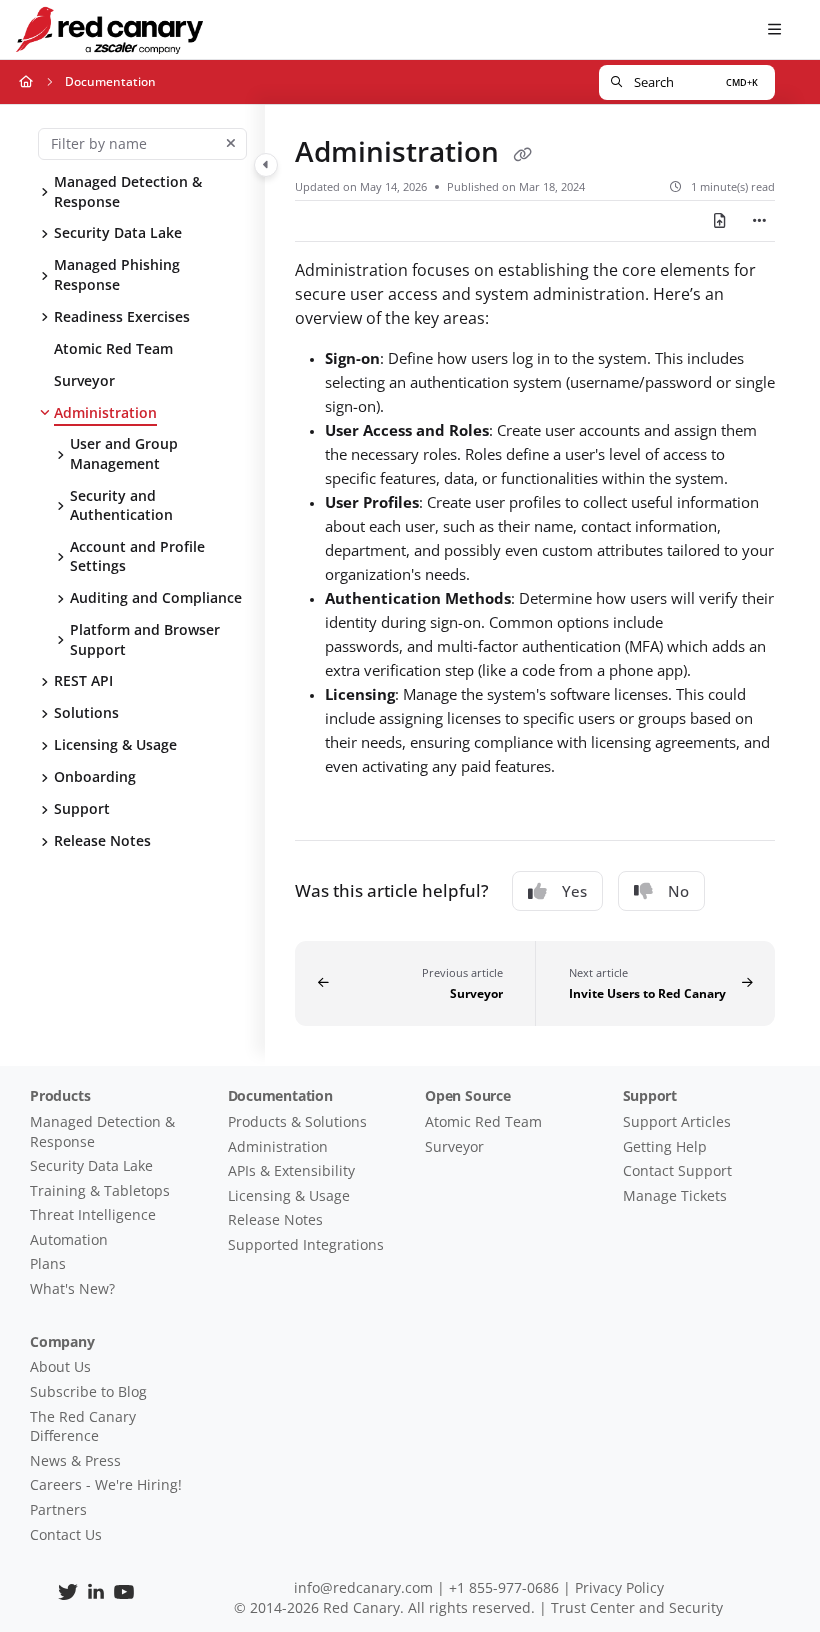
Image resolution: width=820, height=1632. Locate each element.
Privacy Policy (619, 1587)
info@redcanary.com (363, 1587)
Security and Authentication (121, 504)
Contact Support (677, 1170)
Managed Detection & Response (128, 191)
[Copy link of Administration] (522, 155)
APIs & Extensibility (291, 1170)
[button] (687, 82)
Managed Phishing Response (117, 274)
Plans (48, 1263)
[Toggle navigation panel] (266, 165)
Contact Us (66, 1534)
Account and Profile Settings (137, 555)
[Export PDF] (720, 221)
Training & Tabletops (100, 1190)
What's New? (72, 1288)
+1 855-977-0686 (504, 1587)
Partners (58, 1509)
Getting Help (665, 1146)
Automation (69, 1239)
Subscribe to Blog (88, 1391)
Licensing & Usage (115, 744)
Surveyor (84, 379)
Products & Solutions (297, 1121)
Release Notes (102, 840)
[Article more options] (759, 221)
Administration (105, 411)
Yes (574, 891)
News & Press (75, 1460)
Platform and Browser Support (145, 638)
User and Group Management (124, 453)
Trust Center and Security (637, 1607)
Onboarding (95, 776)
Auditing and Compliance (156, 597)
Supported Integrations (306, 1244)
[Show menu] (774, 30)
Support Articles (677, 1121)
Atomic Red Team (113, 347)
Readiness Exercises (122, 315)
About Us (60, 1366)
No (678, 891)
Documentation (110, 81)
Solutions (86, 712)
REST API (83, 680)
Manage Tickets (675, 1195)
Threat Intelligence (93, 1214)
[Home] (109, 30)
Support (82, 808)
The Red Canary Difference (83, 1426)
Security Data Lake (118, 232)
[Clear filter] (231, 144)
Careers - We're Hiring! (106, 1484)
